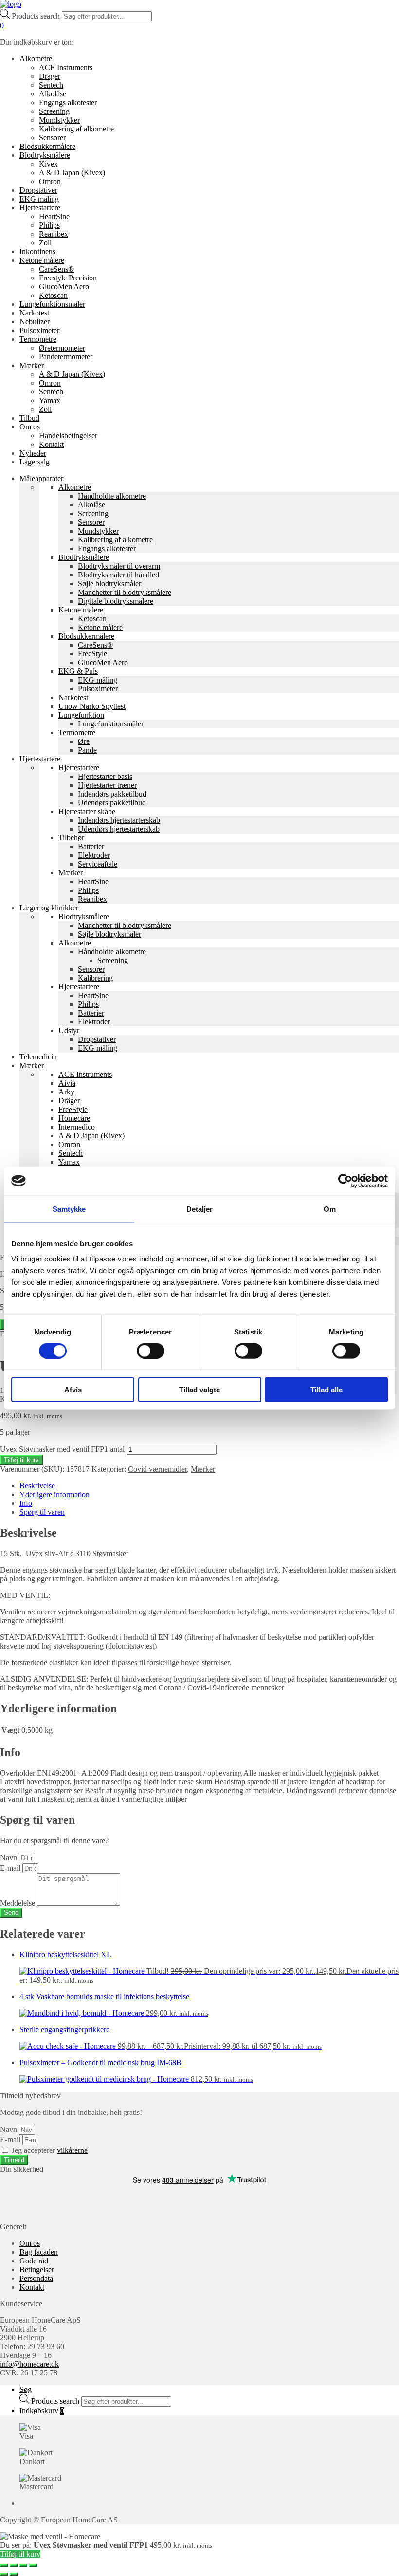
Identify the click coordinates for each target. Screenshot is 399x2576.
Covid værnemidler (157, 1469)
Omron (50, 181)
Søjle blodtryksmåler (109, 584)
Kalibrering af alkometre (76, 129)
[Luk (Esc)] (33, 2565)
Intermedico (77, 1127)
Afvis (73, 1390)
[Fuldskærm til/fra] (14, 2565)
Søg (26, 2389)
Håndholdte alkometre (112, 496)
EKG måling (39, 199)
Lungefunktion (81, 715)
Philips (49, 225)
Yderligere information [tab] (54, 1494)
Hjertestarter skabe (87, 811)
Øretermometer (62, 348)
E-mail (11, 1868)
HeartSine (54, 216)
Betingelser (37, 2270)
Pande (87, 750)
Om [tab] (330, 1209)
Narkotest (34, 313)
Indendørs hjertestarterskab (119, 820)
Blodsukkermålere (47, 146)
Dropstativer (38, 190)
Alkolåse (53, 94)
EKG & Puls (78, 671)
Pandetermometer (66, 357)
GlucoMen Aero (64, 287)
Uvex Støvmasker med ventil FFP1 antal (62, 1449)
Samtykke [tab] (69, 1209)
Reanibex (54, 234)
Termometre (38, 339)
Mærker (32, 365)
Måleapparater (41, 478)
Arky (66, 1092)
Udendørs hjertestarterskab (119, 829)
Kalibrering (95, 978)
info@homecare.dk (29, 2364)
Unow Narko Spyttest (92, 706)
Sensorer (52, 138)
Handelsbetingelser (68, 436)
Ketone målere (42, 260)
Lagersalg (35, 462)
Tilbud (29, 418)
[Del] (23, 2565)
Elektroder (94, 855)
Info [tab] (26, 1503)
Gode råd (34, 2261)
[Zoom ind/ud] (4, 2565)
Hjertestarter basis (105, 776)
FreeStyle (92, 654)
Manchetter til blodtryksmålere (125, 592)
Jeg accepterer (50, 2150)
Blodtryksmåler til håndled (118, 575)
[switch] (151, 1351)
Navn (9, 1858)
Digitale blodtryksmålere (116, 601)
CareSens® (56, 269)
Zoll (45, 243)
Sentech (51, 85)
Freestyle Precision (68, 278)
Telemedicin (38, 1057)
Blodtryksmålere (45, 155)
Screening (54, 111)
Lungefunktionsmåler (52, 304)
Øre (84, 741)
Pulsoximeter (39, 330)
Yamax (50, 400)
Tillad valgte (199, 1390)
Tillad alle (326, 1390)
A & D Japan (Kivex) (72, 173)
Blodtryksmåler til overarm (119, 566)
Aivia (67, 1083)
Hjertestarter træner (107, 785)
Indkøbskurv (42, 2411)
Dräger (50, 76)
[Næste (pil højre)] (14, 2574)
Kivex (48, 164)
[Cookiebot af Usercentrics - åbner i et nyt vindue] (345, 1181)
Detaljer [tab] (200, 1209)
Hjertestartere (40, 208)
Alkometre (36, 59)
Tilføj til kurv (21, 1460)
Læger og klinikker (49, 908)
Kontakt (51, 444)
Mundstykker (59, 120)
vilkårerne (72, 2150)
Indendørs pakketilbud (112, 794)
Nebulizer (35, 322)
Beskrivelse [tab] (37, 1486)
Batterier (91, 846)
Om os (30, 427)
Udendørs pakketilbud (112, 803)
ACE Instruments (66, 67)
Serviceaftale (98, 864)
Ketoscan (53, 295)
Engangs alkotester (68, 102)
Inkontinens (37, 251)
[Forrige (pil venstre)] (4, 2574)
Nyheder (33, 453)
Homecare (74, 1118)
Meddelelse (18, 1903)
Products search (37, 16)
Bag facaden (39, 2252)
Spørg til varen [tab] (42, 1512)
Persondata (36, 2278)
